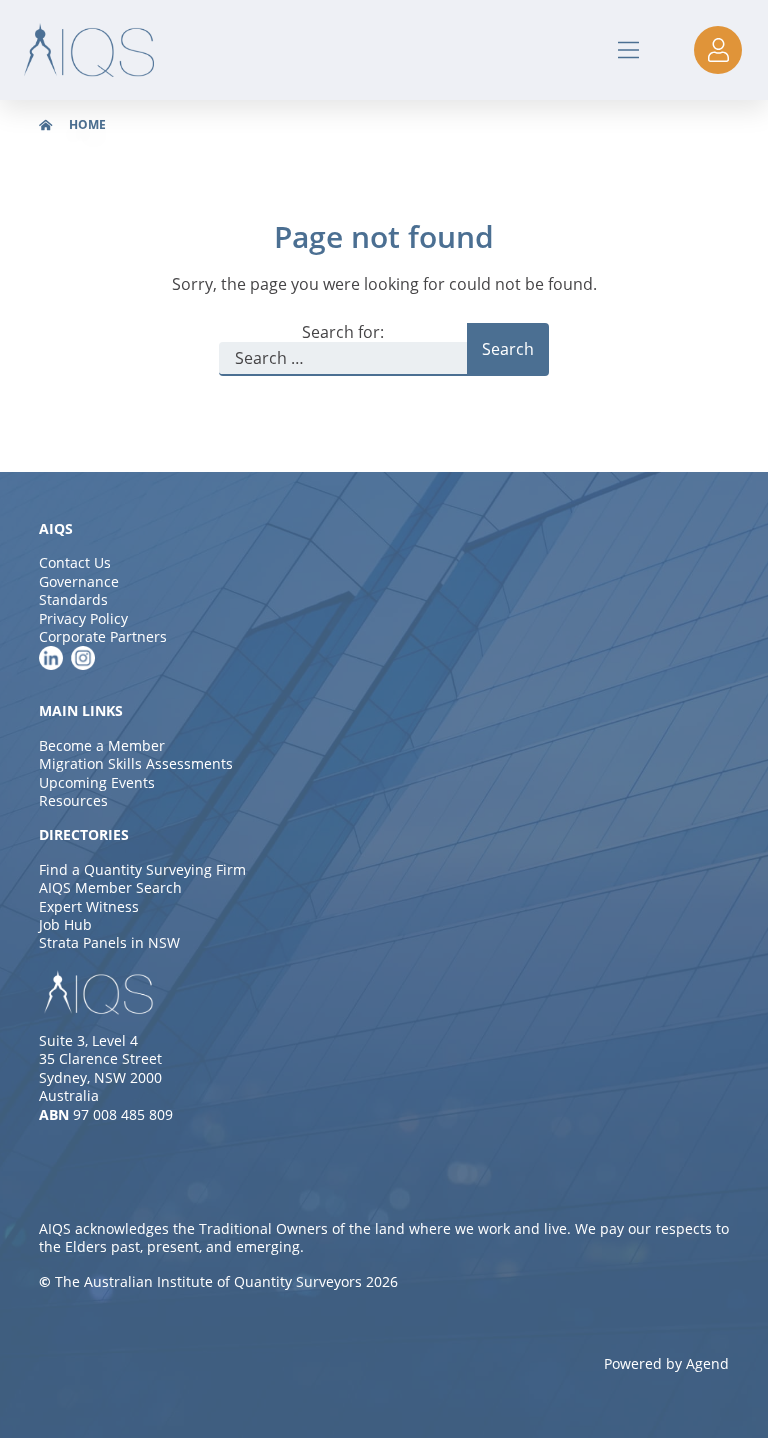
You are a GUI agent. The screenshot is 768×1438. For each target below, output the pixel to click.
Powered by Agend (666, 1363)
